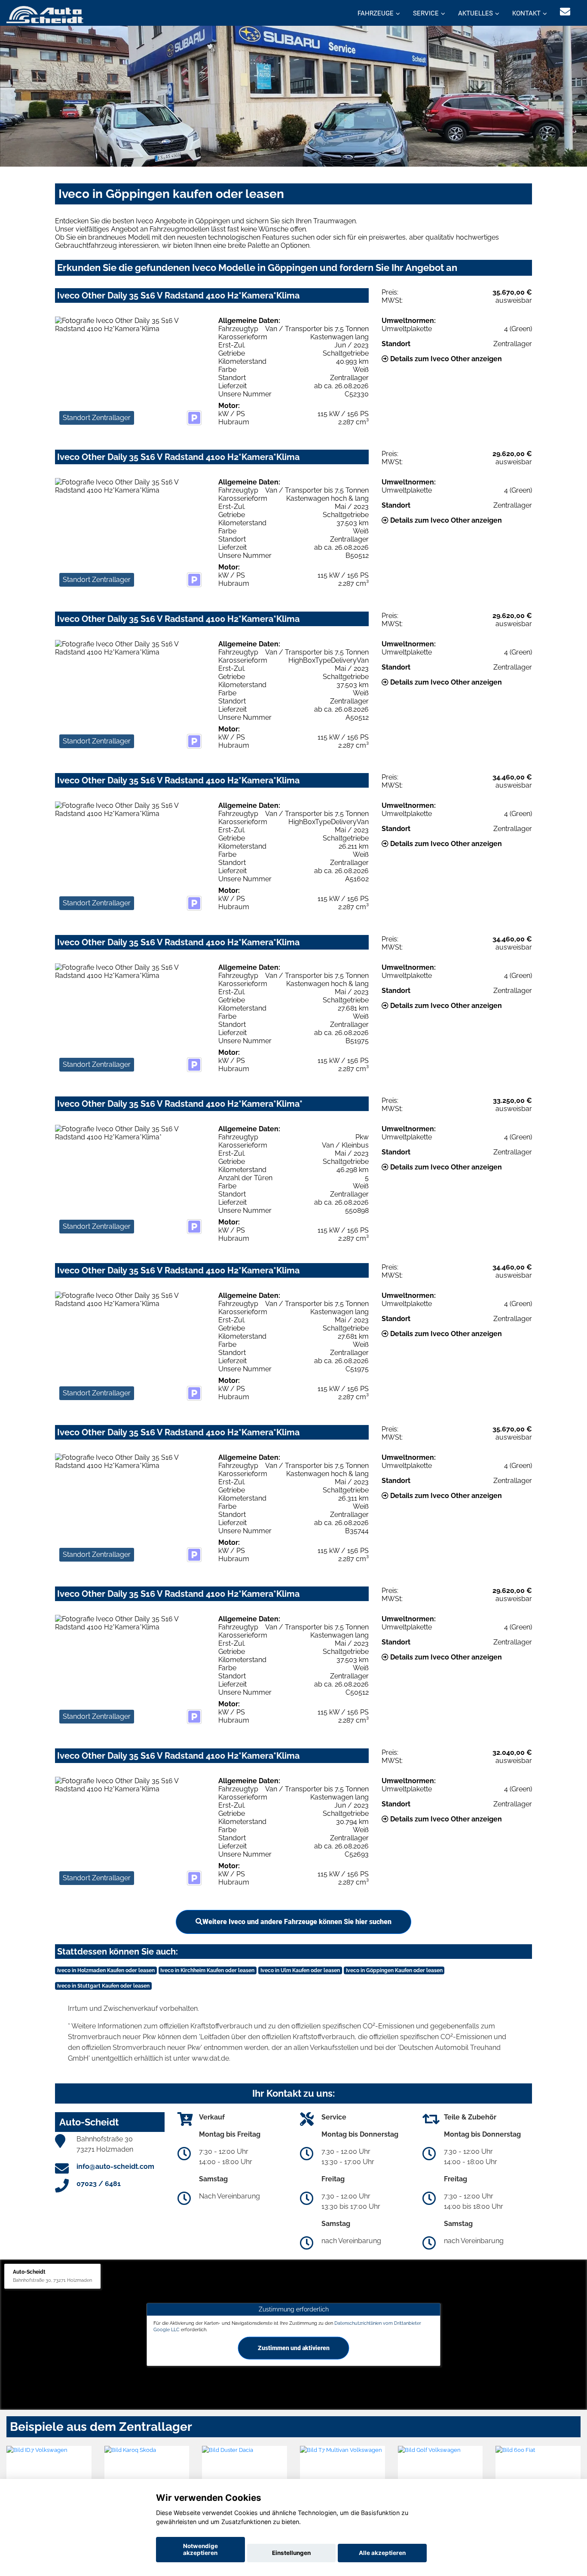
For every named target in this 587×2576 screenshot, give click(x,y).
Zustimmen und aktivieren (294, 2348)
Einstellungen (291, 2553)
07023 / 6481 (99, 2184)
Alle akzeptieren (382, 2553)
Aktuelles (475, 13)
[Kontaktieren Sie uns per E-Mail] (565, 12)
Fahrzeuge (376, 13)
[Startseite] (45, 14)
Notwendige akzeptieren (200, 2549)
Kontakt (526, 13)
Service (426, 13)
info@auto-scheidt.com (115, 2166)
